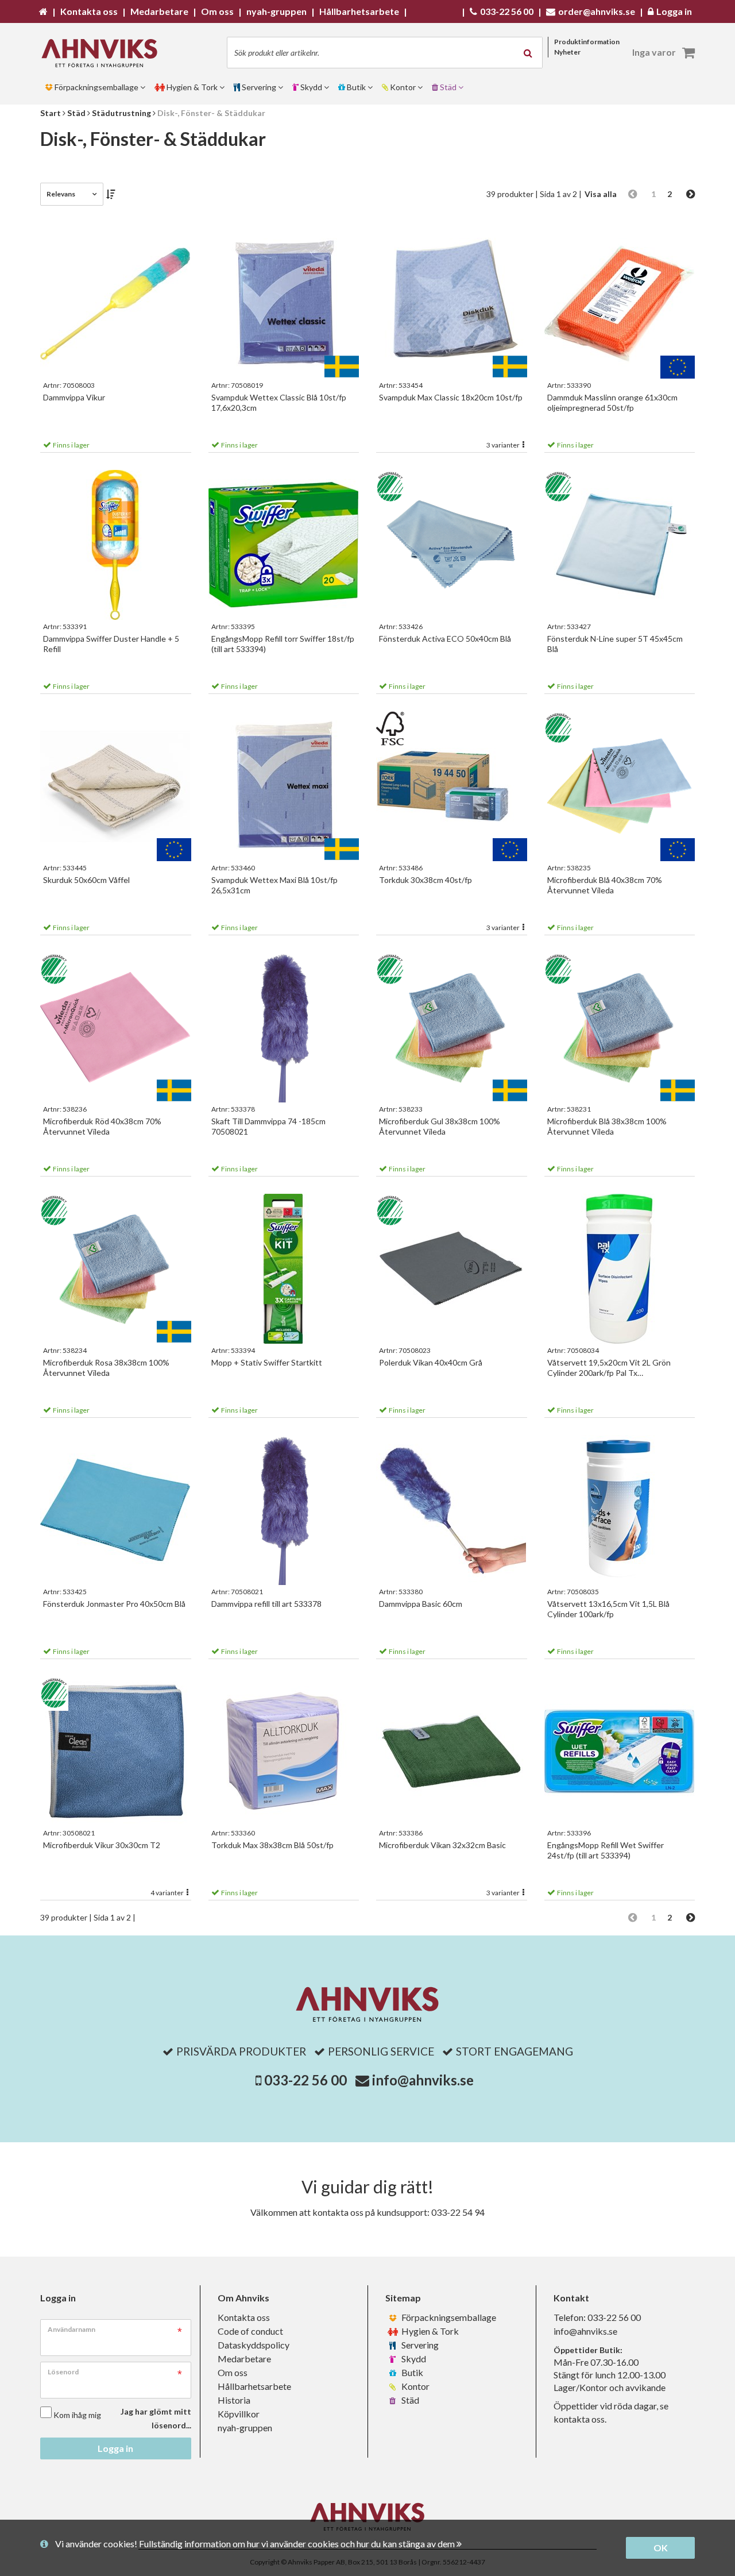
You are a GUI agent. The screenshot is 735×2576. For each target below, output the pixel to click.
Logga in (115, 2448)
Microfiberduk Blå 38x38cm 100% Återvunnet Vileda (607, 1126)
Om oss (233, 2372)
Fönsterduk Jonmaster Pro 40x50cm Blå (114, 1604)
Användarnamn (71, 2329)
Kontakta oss (244, 2317)
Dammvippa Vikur (74, 397)
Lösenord (63, 2372)
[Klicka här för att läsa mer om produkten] (116, 304)
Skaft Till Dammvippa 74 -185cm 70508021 (268, 1126)
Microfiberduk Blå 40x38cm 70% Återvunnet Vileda (605, 885)
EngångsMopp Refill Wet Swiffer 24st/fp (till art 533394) (606, 1850)
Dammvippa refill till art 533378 (266, 1604)
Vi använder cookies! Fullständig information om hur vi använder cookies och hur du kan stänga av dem (256, 2544)
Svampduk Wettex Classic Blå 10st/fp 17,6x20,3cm (279, 402)
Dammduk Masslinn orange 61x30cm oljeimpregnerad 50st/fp (612, 402)
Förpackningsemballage (448, 2317)
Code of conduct (250, 2331)
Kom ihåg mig (77, 2415)
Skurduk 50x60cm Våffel (86, 880)
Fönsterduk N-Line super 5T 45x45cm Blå (615, 644)
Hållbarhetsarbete (254, 2386)
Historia (234, 2400)
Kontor (415, 2386)
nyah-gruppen (245, 2427)
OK (661, 2548)
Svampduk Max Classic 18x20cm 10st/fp (451, 397)
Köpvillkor (239, 2414)
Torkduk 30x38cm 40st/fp (425, 880)
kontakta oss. (580, 2419)
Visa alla (601, 194)
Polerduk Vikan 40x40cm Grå (431, 1362)
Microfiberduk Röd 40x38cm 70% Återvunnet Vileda (102, 1126)
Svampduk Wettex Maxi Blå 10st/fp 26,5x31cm (274, 885)
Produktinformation (587, 42)
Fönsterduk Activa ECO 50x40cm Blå (445, 639)
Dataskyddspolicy (254, 2345)
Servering (419, 2345)
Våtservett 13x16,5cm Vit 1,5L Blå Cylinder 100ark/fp (608, 1609)
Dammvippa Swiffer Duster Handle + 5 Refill (111, 644)
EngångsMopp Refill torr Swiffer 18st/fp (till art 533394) (283, 644)
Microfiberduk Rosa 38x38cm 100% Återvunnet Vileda (106, 1368)
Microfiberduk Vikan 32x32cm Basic (442, 1845)
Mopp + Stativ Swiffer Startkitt (267, 1362)
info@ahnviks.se (423, 2080)
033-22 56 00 (305, 2080)
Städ (409, 2400)
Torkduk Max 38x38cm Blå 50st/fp (272, 1845)
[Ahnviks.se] (103, 53)
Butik (411, 2372)
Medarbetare (244, 2359)
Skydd (413, 2359)
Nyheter (567, 52)
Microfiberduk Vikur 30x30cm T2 (102, 1845)
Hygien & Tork (429, 2331)
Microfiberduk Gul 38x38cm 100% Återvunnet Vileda (440, 1126)
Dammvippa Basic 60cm (421, 1604)
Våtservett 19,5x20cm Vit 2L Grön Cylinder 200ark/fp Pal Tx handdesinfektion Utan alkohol (609, 1368)
